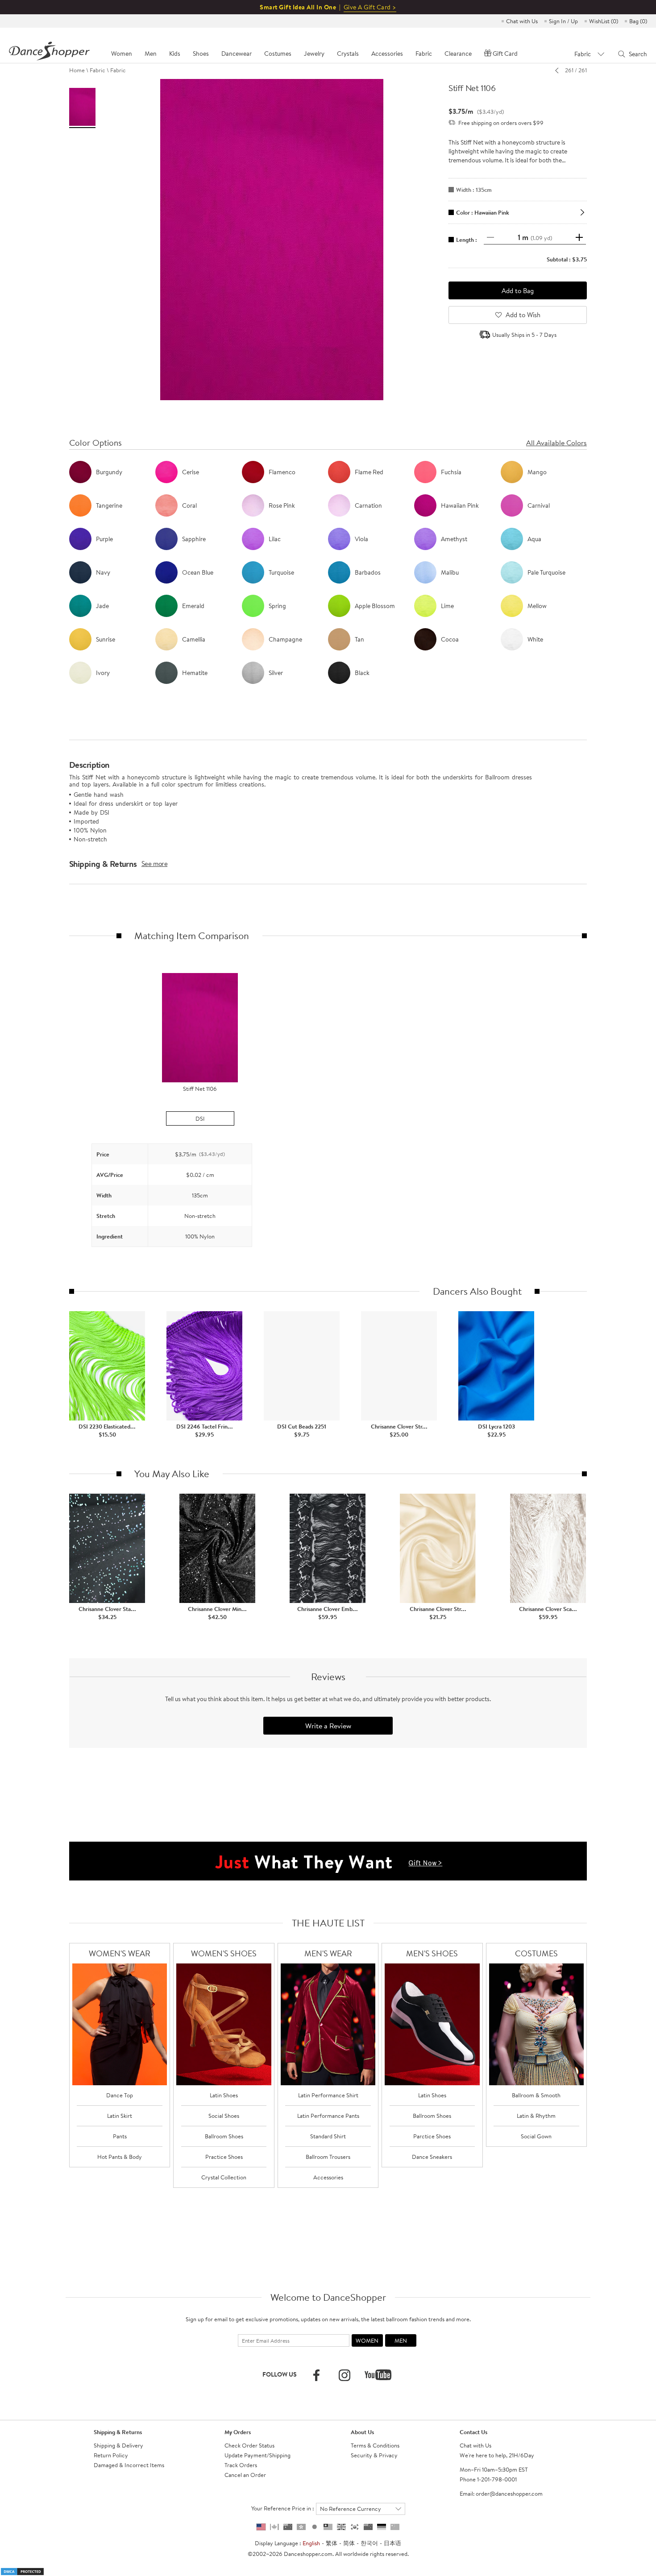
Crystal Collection (224, 2177)
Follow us (280, 2374)
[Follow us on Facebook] (316, 2375)
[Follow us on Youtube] (378, 2375)
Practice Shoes (224, 2157)
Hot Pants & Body (120, 2157)
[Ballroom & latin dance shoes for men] (432, 2024)
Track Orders (241, 2465)
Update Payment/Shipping (257, 2455)
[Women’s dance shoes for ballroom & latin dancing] (224, 2024)
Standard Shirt (328, 2136)
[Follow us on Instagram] (345, 2375)
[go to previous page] (559, 70)
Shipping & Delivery (118, 2445)
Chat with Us (522, 21)
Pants (120, 2136)
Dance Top (120, 2095)
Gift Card (505, 54)
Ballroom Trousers (328, 2157)
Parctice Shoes (432, 2136)
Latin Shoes (224, 2095)
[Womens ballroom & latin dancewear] (120, 2024)
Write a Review (328, 1726)
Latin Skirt (120, 2116)
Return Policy (111, 2455)
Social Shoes (224, 2116)
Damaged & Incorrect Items (129, 2465)
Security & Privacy (374, 2455)
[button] (78, 1195)
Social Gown (536, 2136)
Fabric (98, 70)
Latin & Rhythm (536, 2116)
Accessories (328, 2177)
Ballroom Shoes (224, 2136)
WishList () (604, 21)
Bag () (638, 21)
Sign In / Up (563, 21)
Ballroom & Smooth (536, 2095)
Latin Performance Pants (328, 2116)
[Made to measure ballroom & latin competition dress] (537, 2024)
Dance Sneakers (432, 2157)
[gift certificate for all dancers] (328, 1860)
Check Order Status (249, 2445)
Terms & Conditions (375, 2445)
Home (77, 70)
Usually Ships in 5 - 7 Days (524, 335)
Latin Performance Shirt (328, 2095)
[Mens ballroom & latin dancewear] (328, 2024)
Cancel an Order (245, 2475)
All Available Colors (556, 443)
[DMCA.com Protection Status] (22, 2571)
